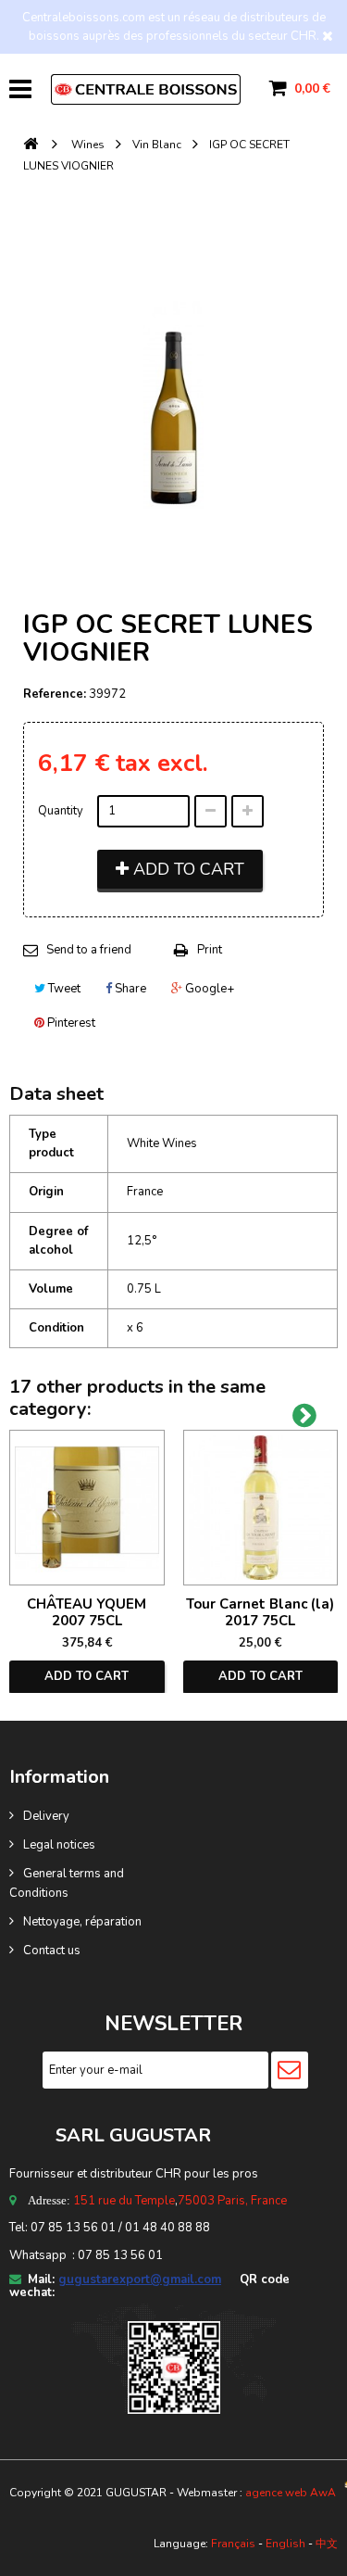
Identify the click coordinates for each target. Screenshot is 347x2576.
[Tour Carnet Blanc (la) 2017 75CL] (261, 1508)
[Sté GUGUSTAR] (146, 89)
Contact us (52, 1951)
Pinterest (70, 1023)
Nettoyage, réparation (82, 1922)
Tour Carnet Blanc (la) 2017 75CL (260, 1612)
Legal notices (59, 1845)
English (285, 2544)
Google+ (208, 989)
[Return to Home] (31, 145)
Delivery (46, 1816)
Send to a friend (89, 950)
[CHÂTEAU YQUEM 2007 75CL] (87, 1508)
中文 (327, 2544)
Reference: (55, 694)
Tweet (63, 989)
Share (129, 989)
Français (233, 2544)
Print (210, 950)
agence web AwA (291, 2493)
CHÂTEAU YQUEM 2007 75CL (87, 1612)
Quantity (61, 811)
